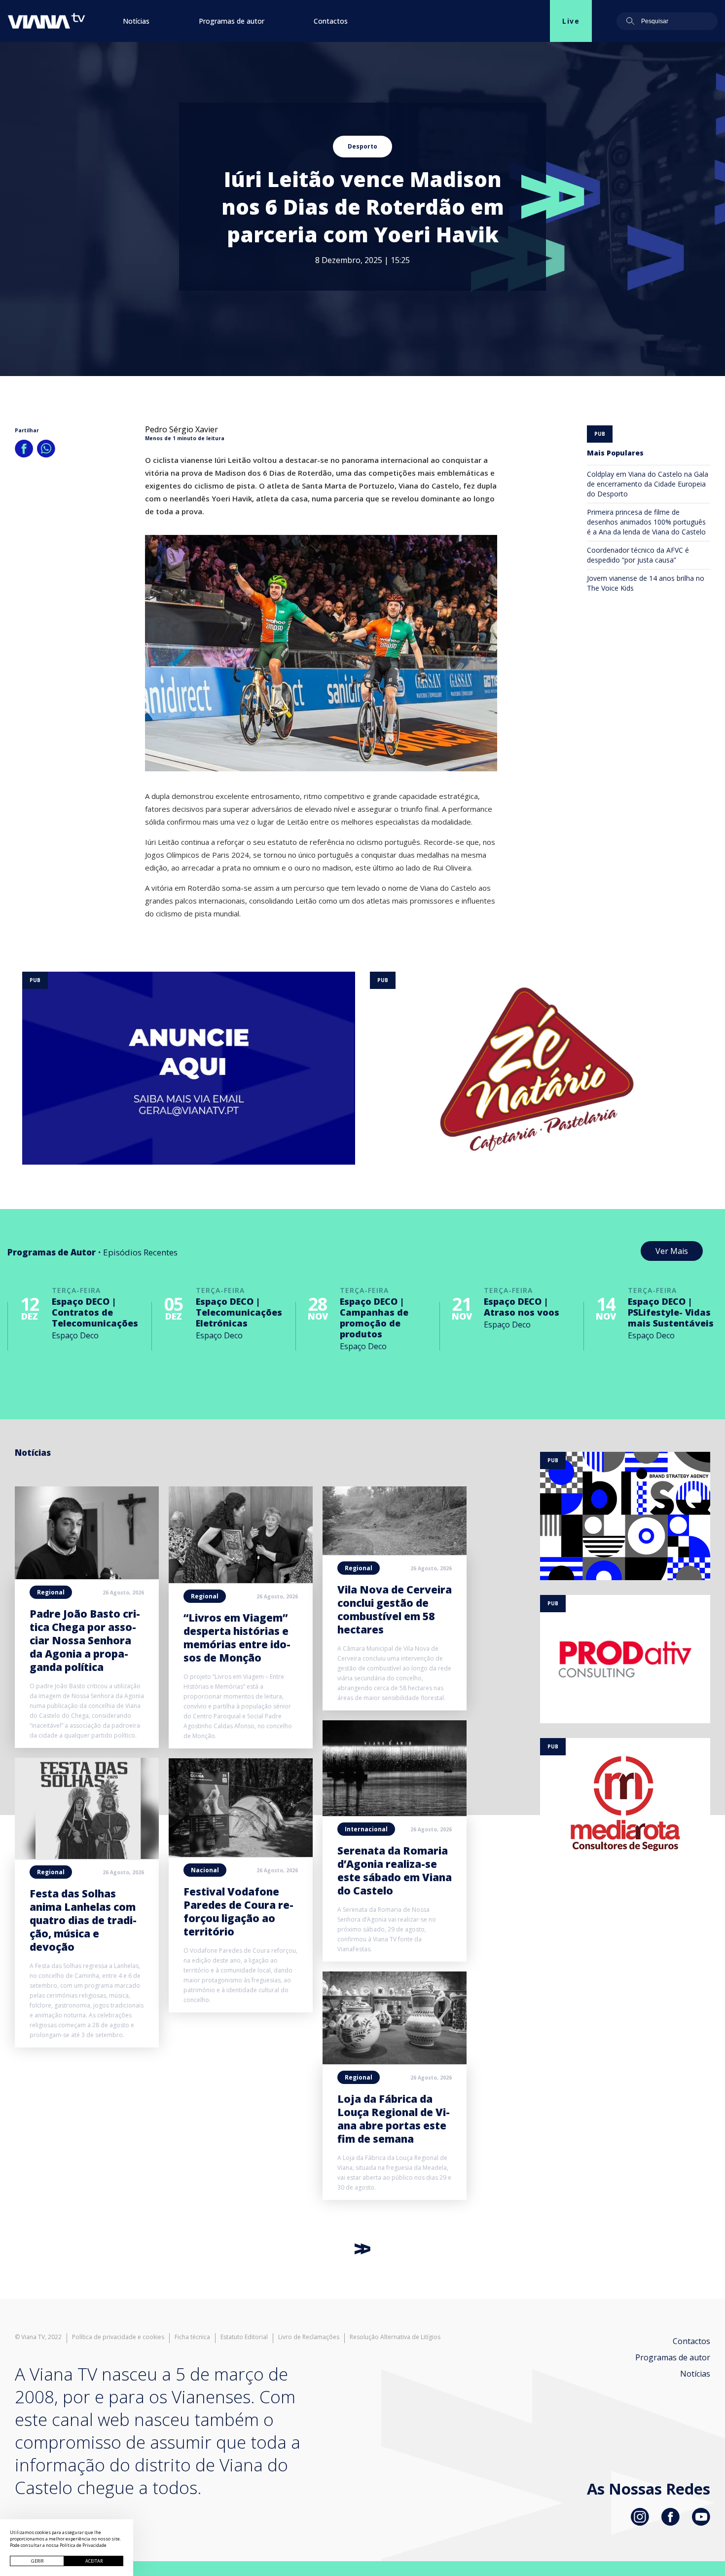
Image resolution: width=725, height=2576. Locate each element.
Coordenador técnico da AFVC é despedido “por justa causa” (638, 555)
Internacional (366, 1829)
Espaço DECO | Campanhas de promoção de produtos (374, 1318)
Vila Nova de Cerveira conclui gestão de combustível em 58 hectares (395, 1610)
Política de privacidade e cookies (118, 2337)
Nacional (205, 1870)
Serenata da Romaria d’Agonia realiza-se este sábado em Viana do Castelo (395, 1871)
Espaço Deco (75, 1335)
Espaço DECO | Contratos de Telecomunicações (95, 1312)
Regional (51, 1592)
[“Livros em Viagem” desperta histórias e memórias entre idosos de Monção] (241, 1580)
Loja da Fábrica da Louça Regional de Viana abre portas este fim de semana (394, 2119)
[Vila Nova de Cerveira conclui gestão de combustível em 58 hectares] (395, 1552)
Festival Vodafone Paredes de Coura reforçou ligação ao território (238, 1912)
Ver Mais (672, 1251)
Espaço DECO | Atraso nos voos (522, 1307)
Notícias (136, 21)
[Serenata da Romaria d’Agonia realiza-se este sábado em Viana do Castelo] (395, 1813)
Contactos (331, 21)
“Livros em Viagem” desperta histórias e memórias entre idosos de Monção (237, 1638)
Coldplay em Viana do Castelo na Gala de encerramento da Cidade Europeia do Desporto (648, 484)
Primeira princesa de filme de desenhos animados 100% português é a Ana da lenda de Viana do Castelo (646, 522)
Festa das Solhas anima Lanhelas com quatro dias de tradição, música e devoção (83, 1920)
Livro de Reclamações (309, 2337)
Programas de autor (232, 21)
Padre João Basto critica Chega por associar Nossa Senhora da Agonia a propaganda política (85, 1640)
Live (571, 21)
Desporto (362, 146)
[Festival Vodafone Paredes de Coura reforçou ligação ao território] (241, 1854)
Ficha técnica (192, 2337)
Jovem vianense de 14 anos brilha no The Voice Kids (646, 583)
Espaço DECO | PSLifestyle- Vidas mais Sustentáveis (671, 1312)
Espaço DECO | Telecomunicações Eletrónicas (239, 1312)
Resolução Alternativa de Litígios (395, 2337)
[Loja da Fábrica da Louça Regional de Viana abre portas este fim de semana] (395, 2061)
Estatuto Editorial (244, 2337)
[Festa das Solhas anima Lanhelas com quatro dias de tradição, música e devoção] (87, 1856)
